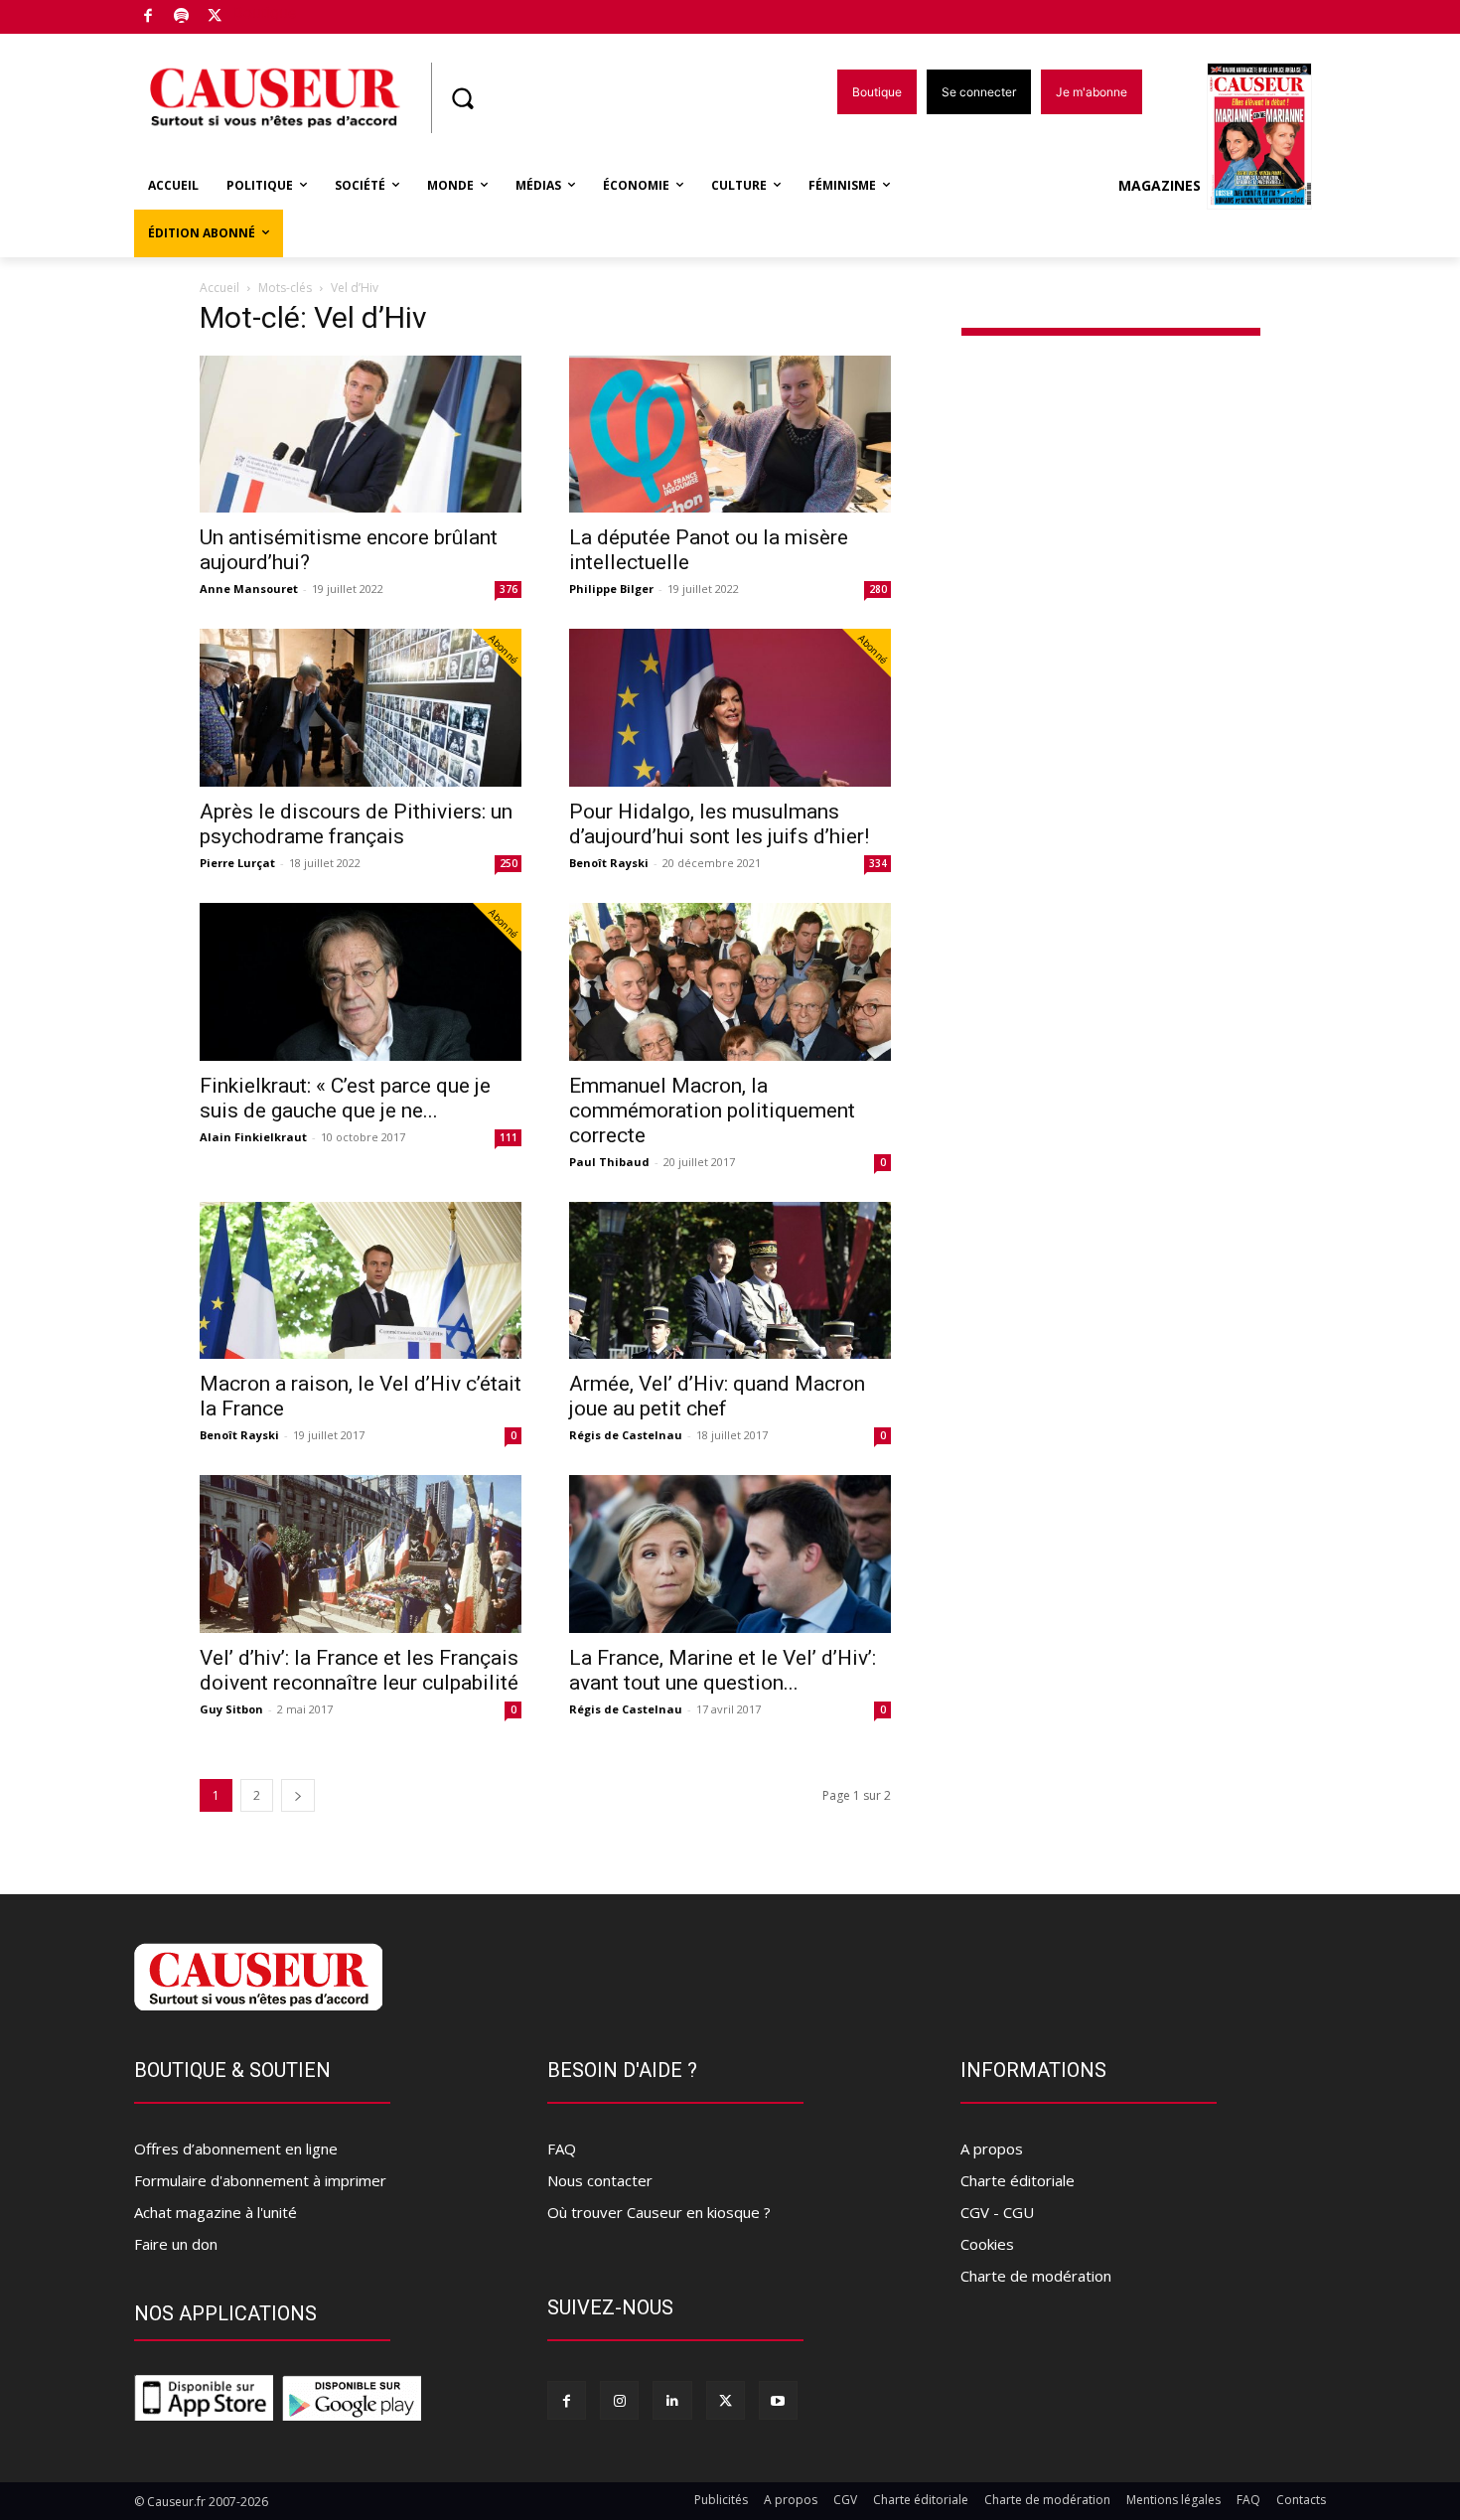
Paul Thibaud (609, 1162)
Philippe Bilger (611, 589)
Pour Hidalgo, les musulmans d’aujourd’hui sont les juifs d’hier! (719, 824)
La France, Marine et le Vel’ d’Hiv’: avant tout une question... (723, 1670)
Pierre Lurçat (237, 863)
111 (509, 1137)
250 (509, 863)
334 (878, 863)
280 (878, 589)
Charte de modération (1036, 2276)
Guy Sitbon (231, 1709)
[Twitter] (215, 17)
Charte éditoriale (1018, 2180)
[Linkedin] (672, 2400)
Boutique (265, 12)
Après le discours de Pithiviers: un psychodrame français (356, 824)
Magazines (1160, 185)
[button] (462, 98)
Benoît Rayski (609, 863)
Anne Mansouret (249, 589)
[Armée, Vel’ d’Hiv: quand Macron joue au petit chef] (730, 1281)
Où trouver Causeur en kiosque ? (659, 2212)
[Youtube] (778, 2400)
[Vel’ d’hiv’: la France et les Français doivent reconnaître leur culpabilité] (361, 1554)
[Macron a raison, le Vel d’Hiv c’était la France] (361, 1281)
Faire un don (176, 2244)
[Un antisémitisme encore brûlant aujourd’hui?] (361, 435)
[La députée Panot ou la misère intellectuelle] (730, 435)
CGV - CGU (997, 2212)
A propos (992, 2149)
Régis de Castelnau (626, 1435)
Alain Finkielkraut (253, 1137)
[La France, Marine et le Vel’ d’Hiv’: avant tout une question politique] (730, 1554)
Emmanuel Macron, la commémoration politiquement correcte (712, 1111)
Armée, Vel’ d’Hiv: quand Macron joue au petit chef (717, 1396)
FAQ (562, 2149)
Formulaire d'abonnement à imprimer (260, 2180)
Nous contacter (600, 2180)
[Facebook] (148, 17)
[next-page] (298, 1795)
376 (509, 589)
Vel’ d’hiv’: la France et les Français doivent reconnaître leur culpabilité (359, 1670)
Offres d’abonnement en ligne (236, 2149)
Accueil (219, 288)
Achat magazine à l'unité (216, 2212)
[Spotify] (182, 17)
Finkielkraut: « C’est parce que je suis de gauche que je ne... (345, 1098)
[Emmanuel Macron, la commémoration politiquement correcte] (730, 982)
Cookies (987, 2244)
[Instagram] (619, 2400)
